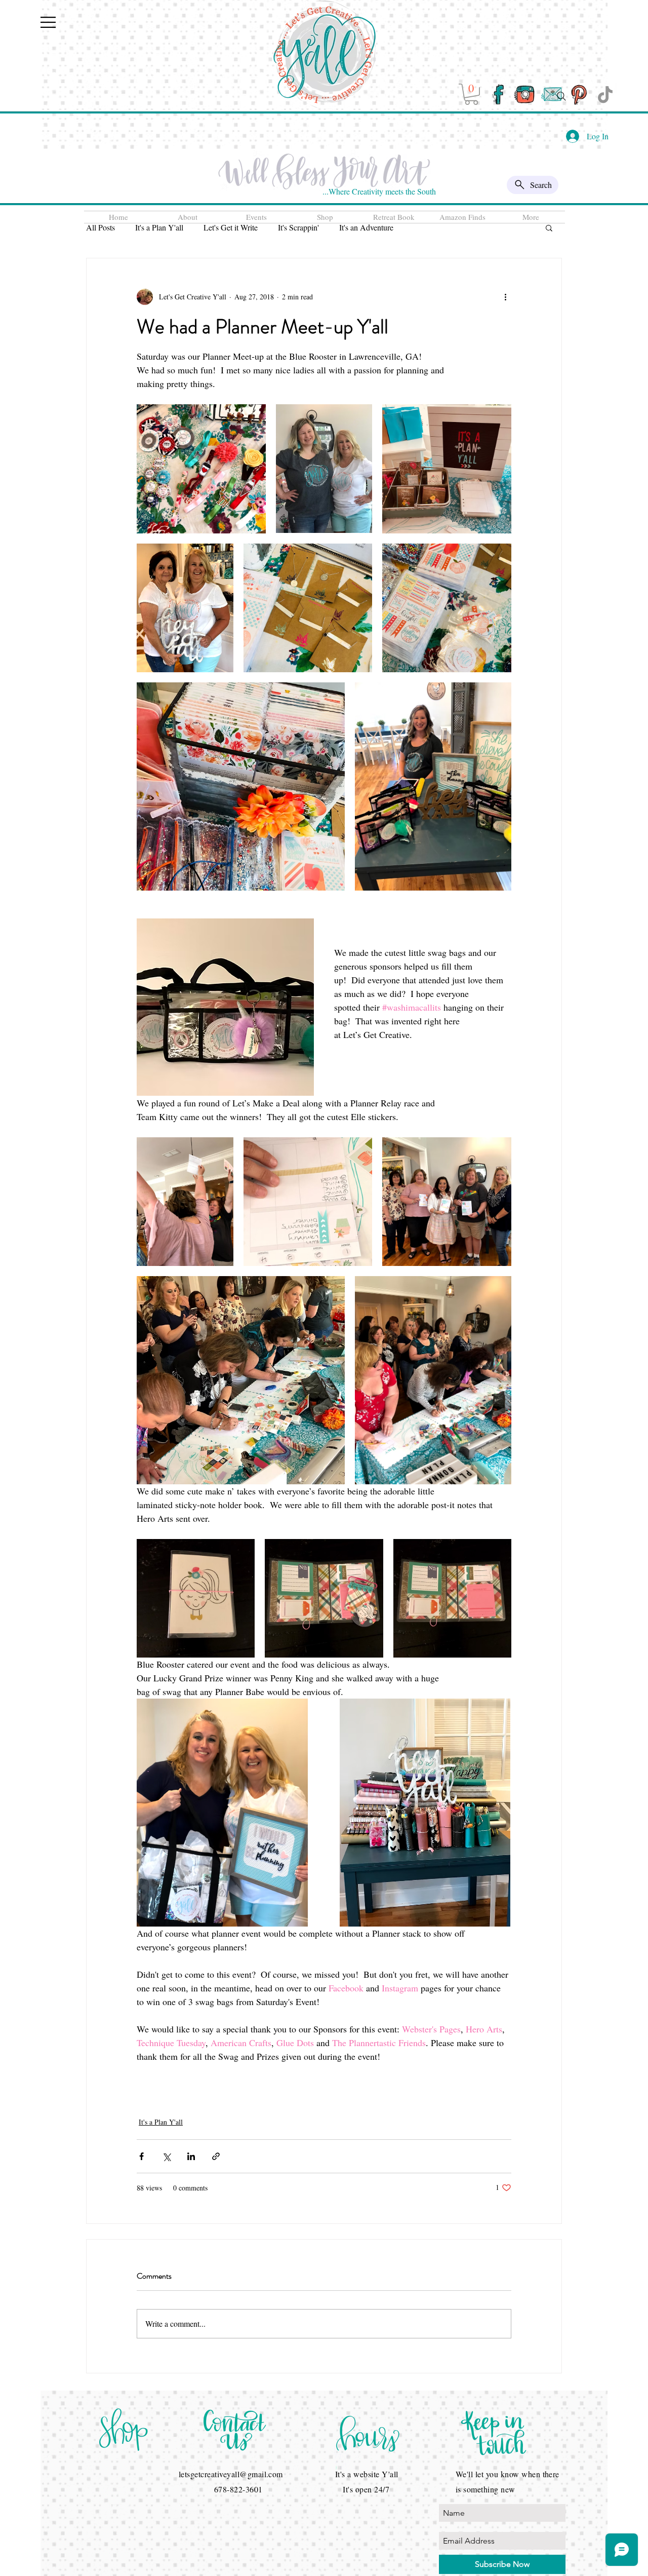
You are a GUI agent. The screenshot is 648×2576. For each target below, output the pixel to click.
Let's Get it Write (231, 227)
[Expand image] (201, 469)
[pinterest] (578, 94)
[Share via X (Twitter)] (166, 2156)
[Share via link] (216, 2156)
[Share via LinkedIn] (191, 2156)
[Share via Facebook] (141, 2156)
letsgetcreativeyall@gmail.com (231, 2474)
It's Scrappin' (298, 227)
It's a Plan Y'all (159, 227)
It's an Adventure (366, 227)
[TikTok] (605, 94)
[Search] (561, 96)
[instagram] (525, 94)
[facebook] (498, 94)
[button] (48, 22)
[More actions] (505, 297)
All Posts (100, 227)
